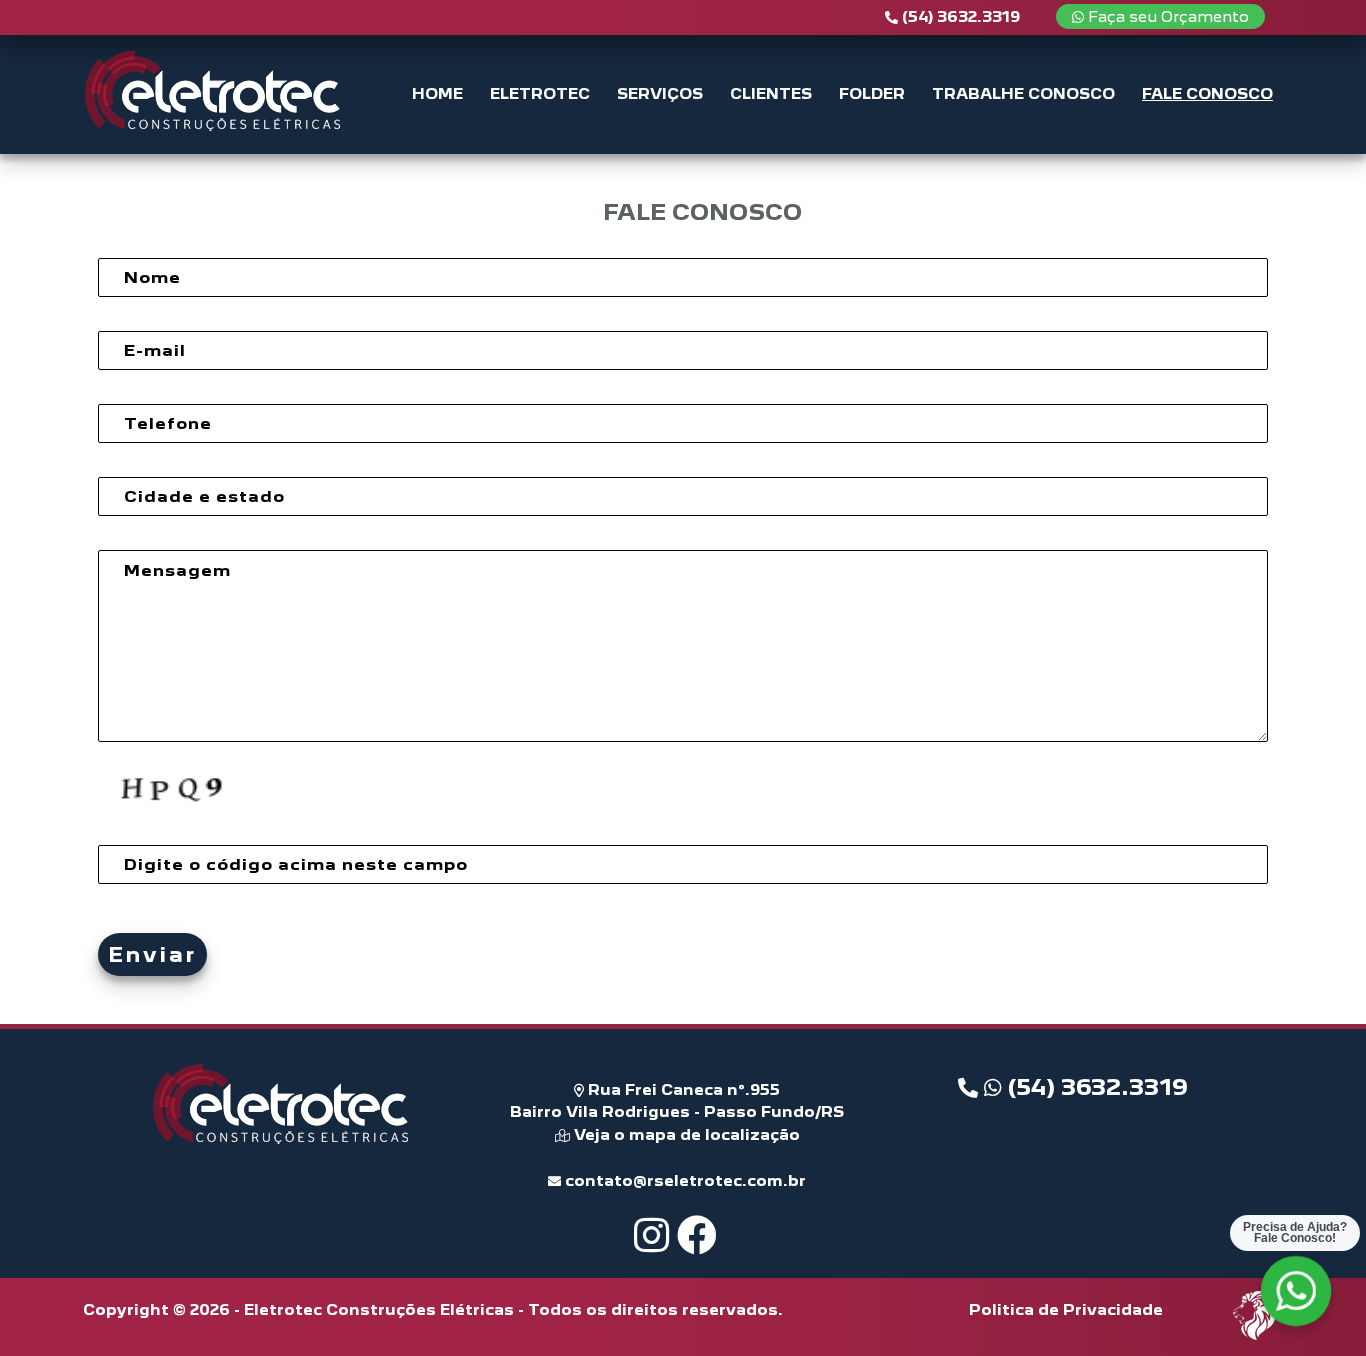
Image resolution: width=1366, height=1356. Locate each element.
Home (437, 93)
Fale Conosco (1207, 93)
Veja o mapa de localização (685, 1134)
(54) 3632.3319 (1095, 1087)
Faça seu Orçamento (1166, 16)
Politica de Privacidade (1066, 1309)
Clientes (771, 93)
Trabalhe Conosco (1023, 93)
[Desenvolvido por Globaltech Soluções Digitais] (1255, 1338)
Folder (872, 93)
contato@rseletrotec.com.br (683, 1180)
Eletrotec (540, 93)
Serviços (660, 93)
